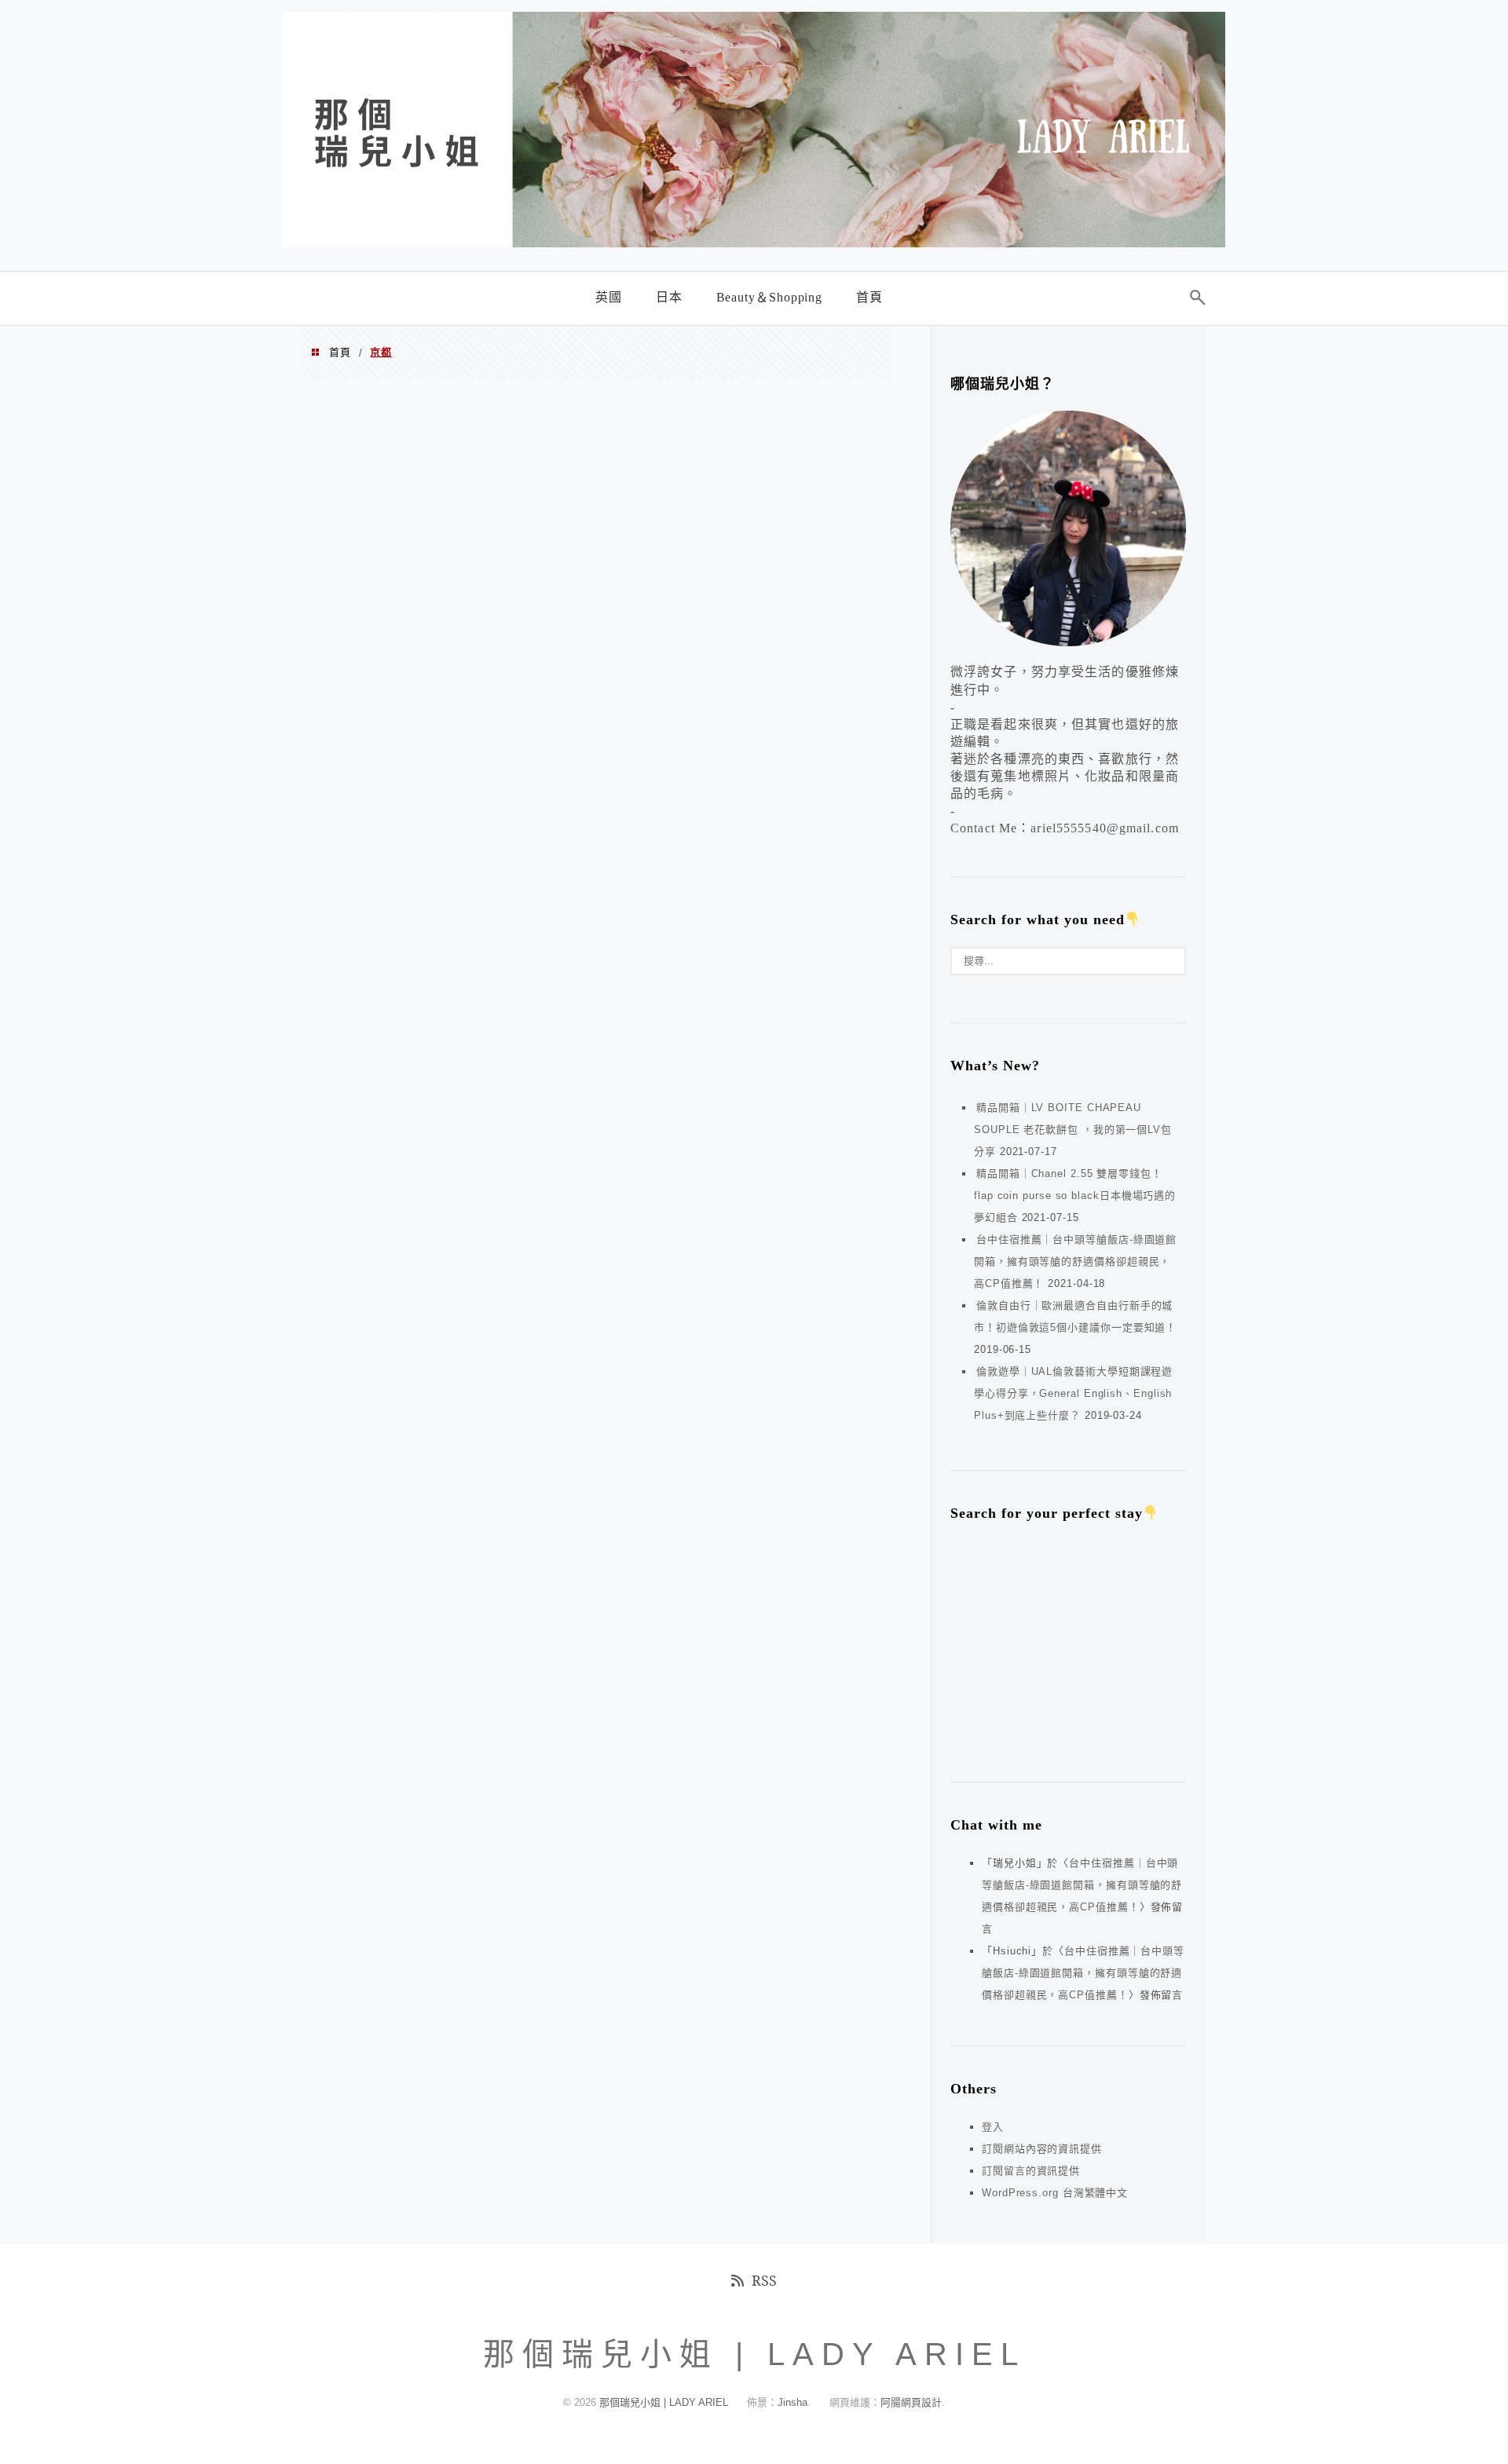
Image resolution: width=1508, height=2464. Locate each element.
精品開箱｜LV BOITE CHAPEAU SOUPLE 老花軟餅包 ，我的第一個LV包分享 (1073, 1130)
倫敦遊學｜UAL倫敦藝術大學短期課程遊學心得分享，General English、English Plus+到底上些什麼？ (1073, 1393)
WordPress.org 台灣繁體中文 (1055, 2193)
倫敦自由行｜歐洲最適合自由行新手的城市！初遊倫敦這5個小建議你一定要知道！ (1075, 1316)
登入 (993, 2127)
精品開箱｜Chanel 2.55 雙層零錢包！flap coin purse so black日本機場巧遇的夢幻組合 (1075, 1195)
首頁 (340, 352)
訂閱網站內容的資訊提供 (1042, 2149)
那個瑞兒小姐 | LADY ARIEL (665, 2402)
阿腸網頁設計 (911, 2402)
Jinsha (792, 2402)
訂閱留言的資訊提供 (1031, 2171)
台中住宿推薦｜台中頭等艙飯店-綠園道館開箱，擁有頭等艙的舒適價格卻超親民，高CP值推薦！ (1075, 1261)
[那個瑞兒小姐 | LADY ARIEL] (754, 242)
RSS (764, 2280)
